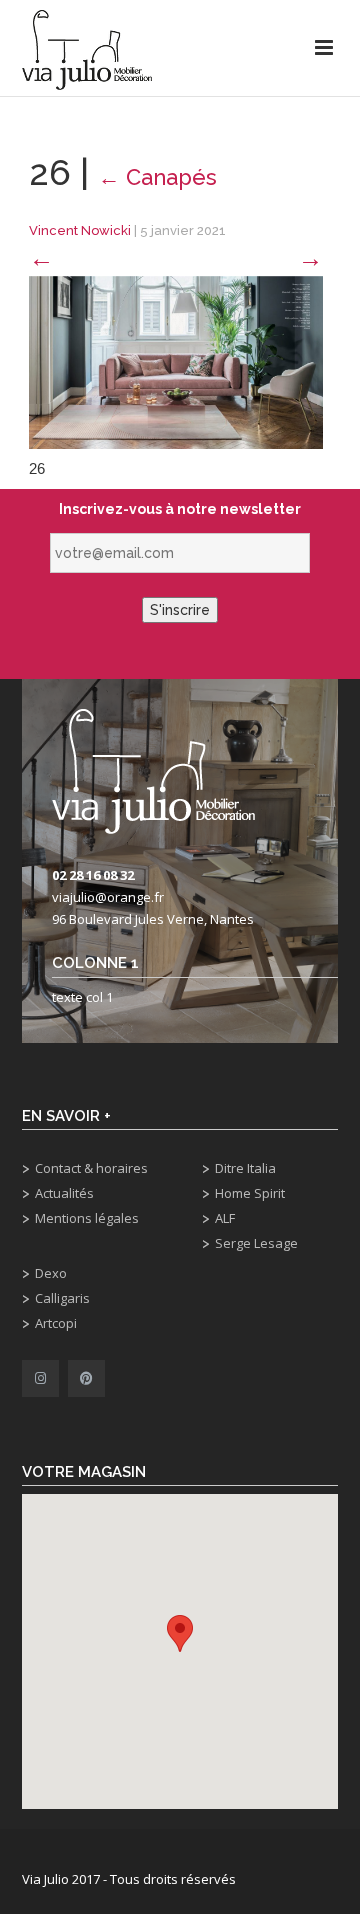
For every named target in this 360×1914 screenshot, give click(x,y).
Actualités (64, 1193)
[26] (176, 361)
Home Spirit (250, 1193)
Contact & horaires (91, 1168)
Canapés (157, 177)
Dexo (51, 1273)
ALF (225, 1218)
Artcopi (56, 1323)
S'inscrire (180, 610)
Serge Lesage (256, 1243)
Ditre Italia (245, 1168)
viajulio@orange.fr (108, 897)
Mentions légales (87, 1218)
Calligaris (62, 1298)
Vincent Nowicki (80, 230)
